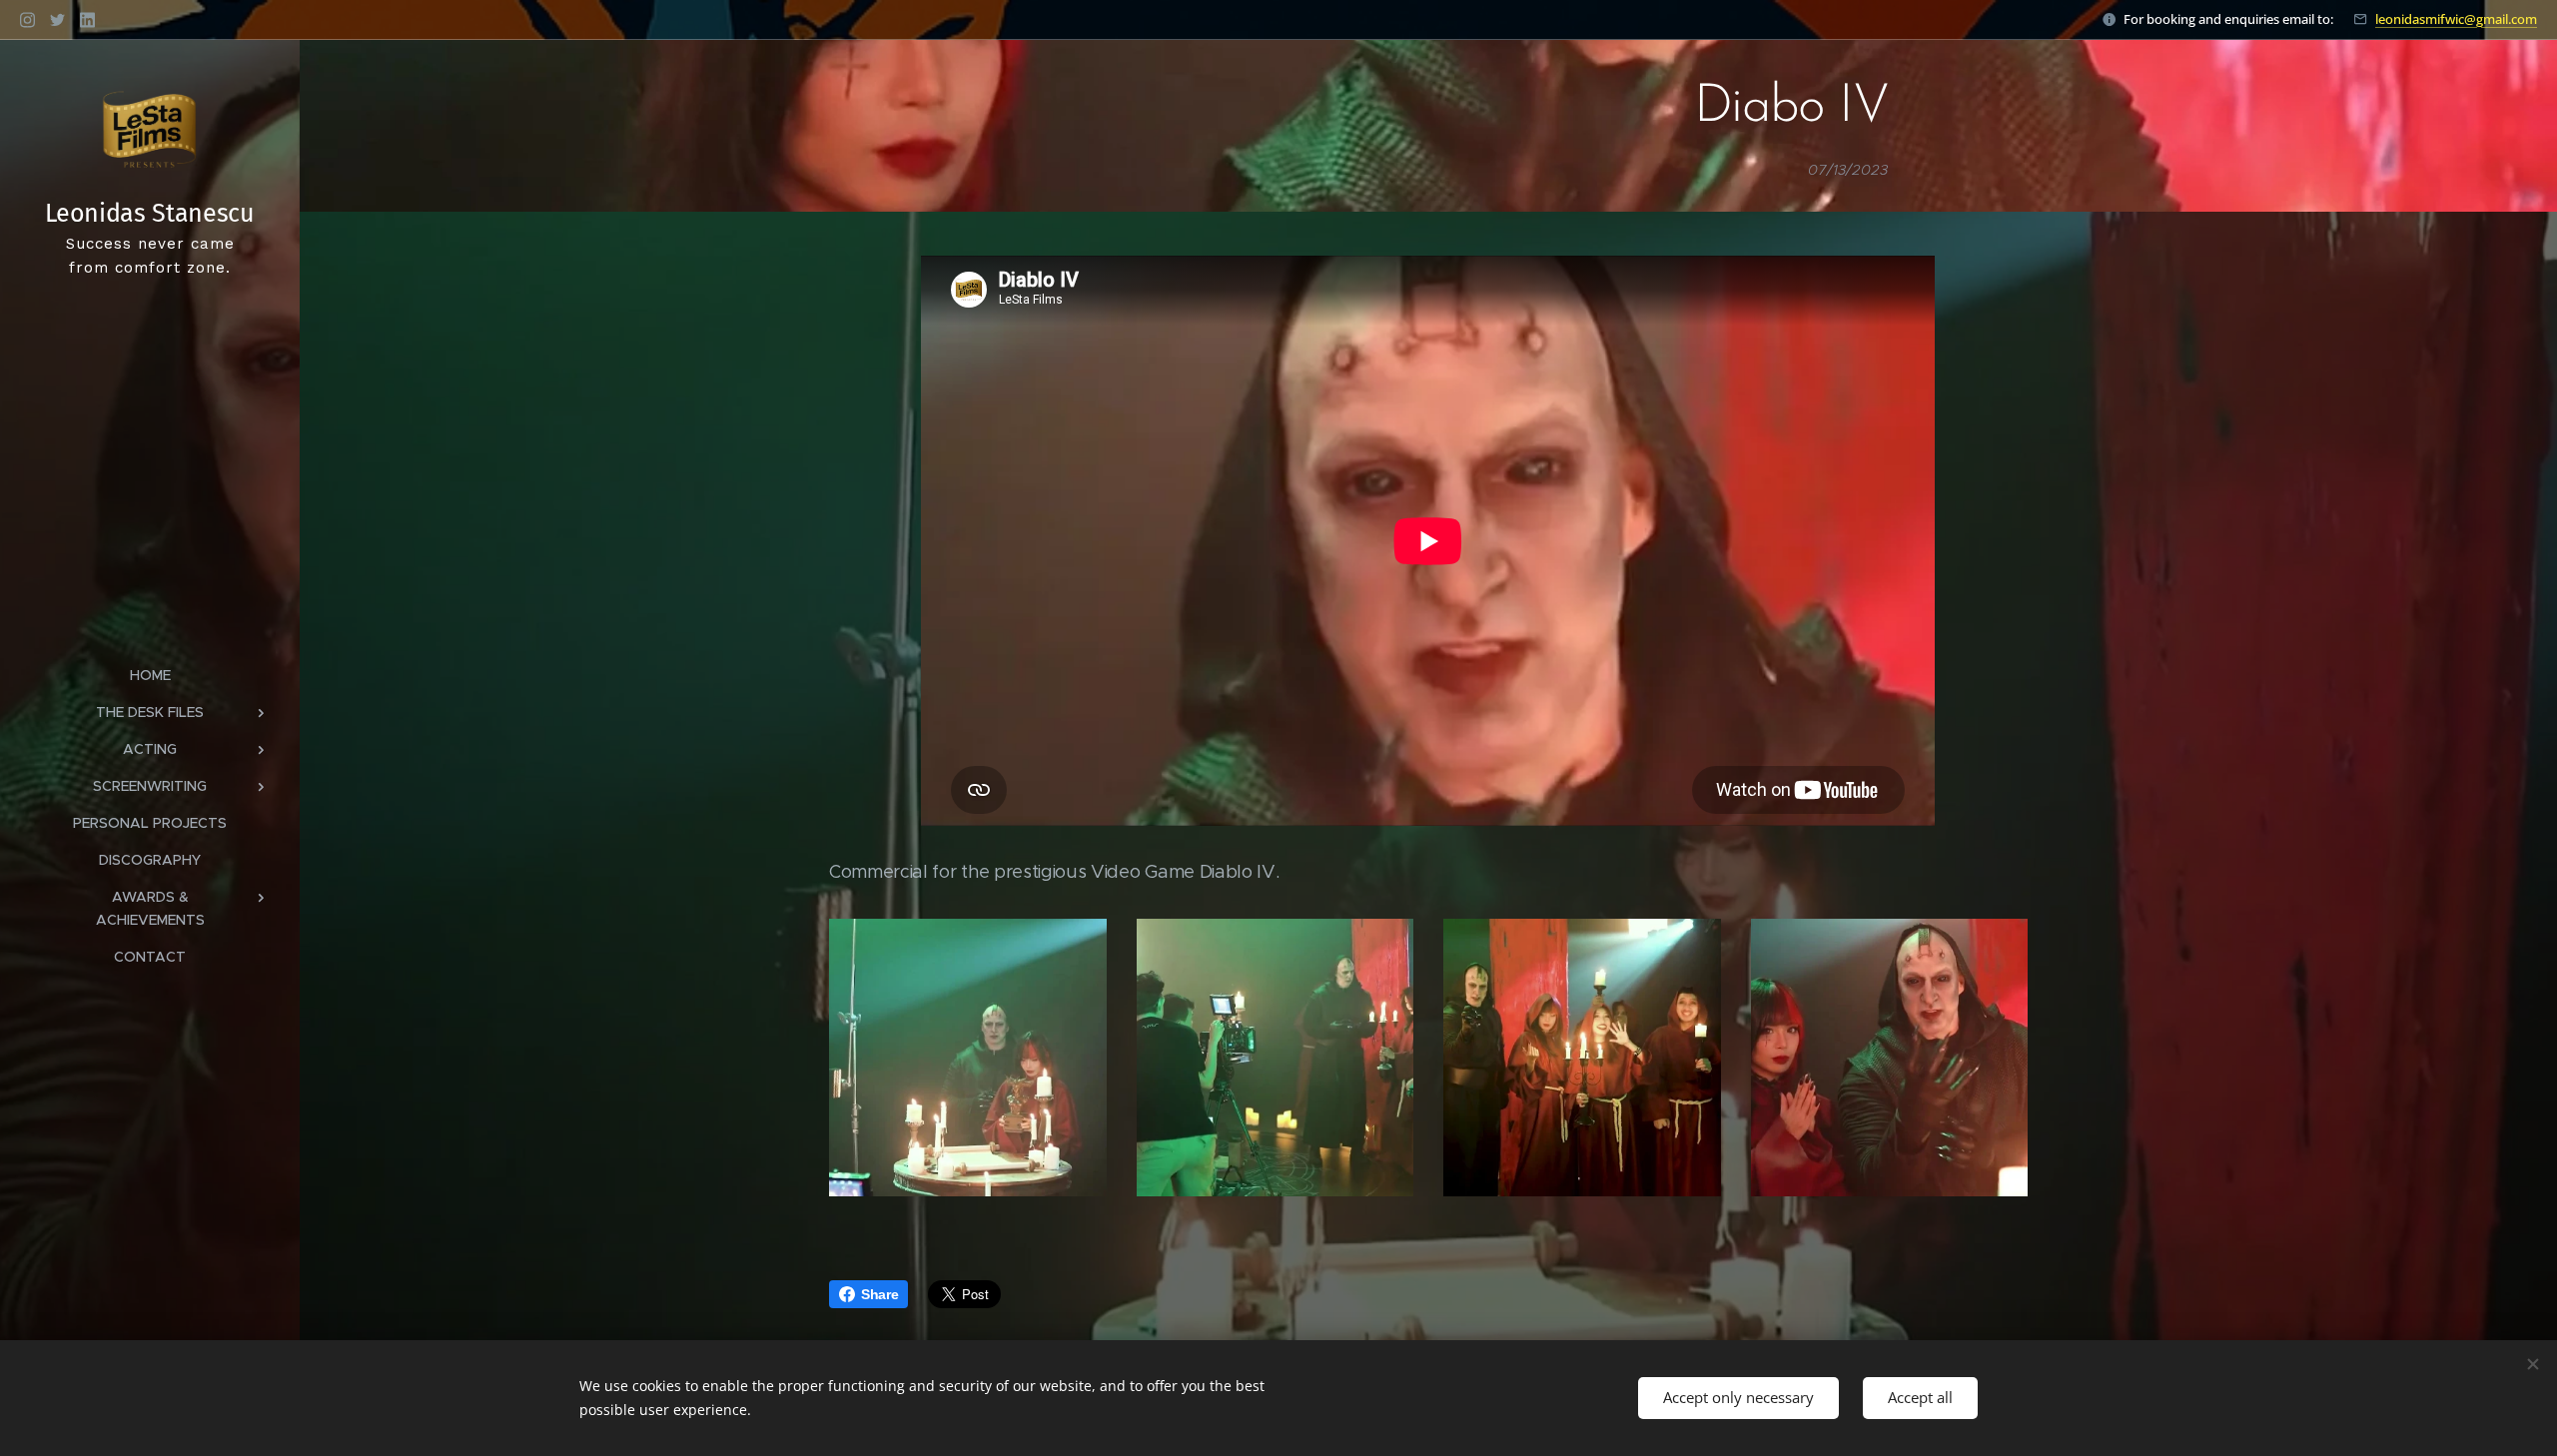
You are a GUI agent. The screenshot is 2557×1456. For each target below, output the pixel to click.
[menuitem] (150, 676)
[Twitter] (57, 20)
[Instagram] (27, 20)
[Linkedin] (87, 20)
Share (879, 1294)
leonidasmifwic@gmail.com (2456, 19)
